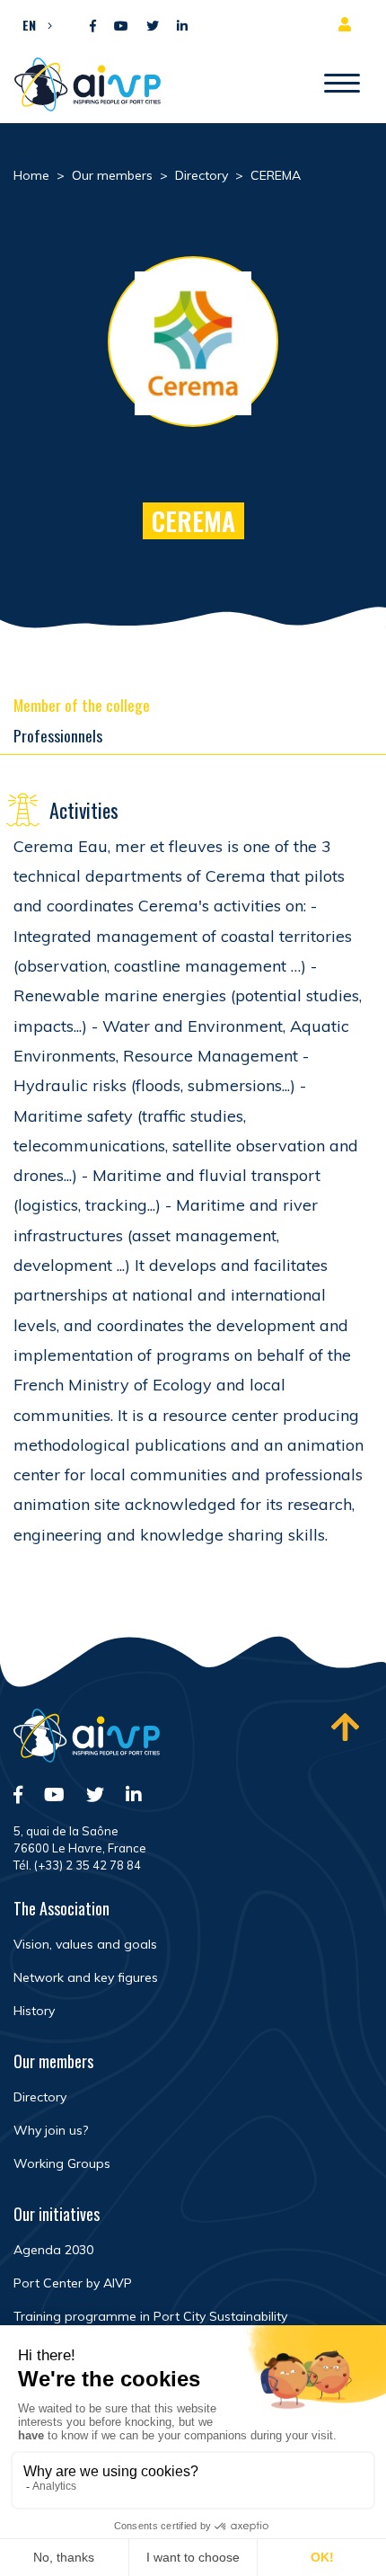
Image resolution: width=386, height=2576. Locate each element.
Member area (348, 24)
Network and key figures (86, 1977)
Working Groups (62, 2163)
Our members (53, 2061)
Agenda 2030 (53, 2250)
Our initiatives (57, 2214)
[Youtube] (121, 27)
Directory (40, 2097)
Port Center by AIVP (73, 2283)
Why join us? (51, 2130)
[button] (33, 24)
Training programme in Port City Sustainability (150, 2316)
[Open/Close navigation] (342, 84)
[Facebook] (93, 27)
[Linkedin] (182, 27)
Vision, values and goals (85, 1944)
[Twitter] (153, 27)
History (34, 2011)
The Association (61, 1908)
